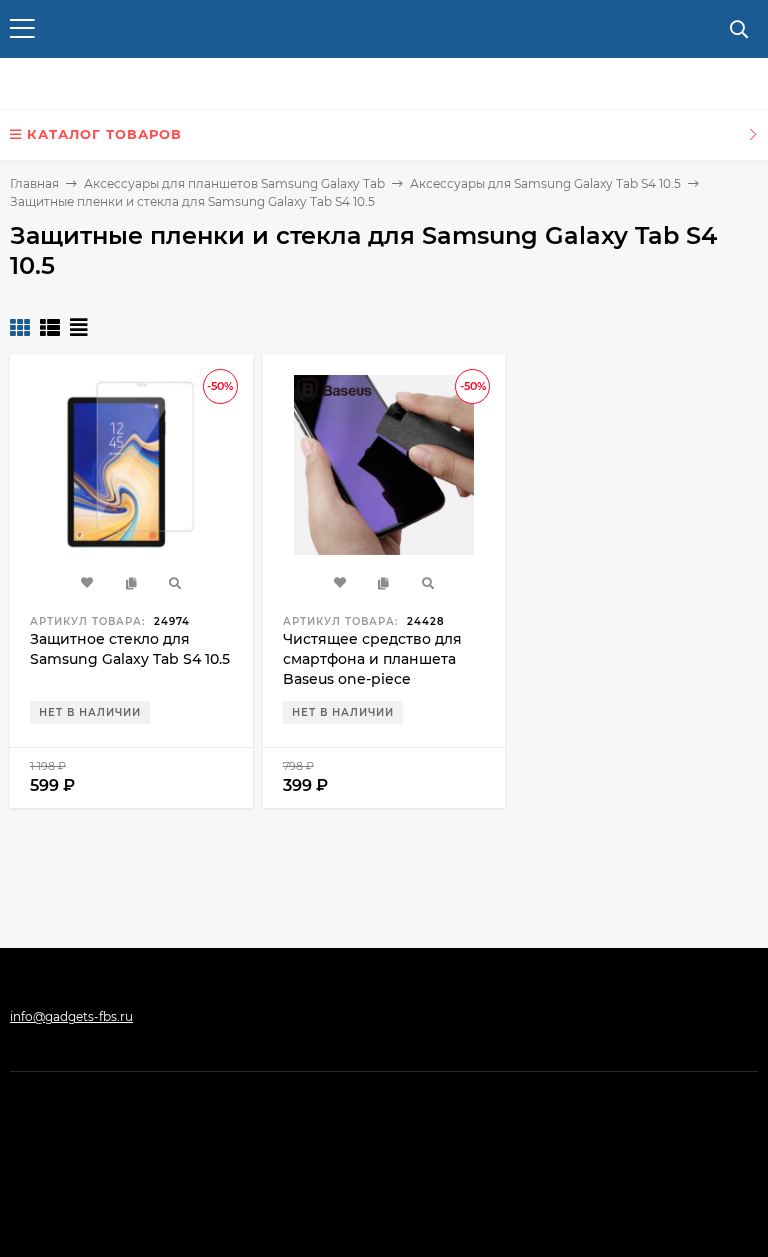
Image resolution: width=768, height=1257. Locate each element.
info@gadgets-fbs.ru (71, 1016)
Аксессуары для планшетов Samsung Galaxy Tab (234, 183)
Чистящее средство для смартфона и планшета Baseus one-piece (372, 659)
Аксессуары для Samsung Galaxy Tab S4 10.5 (545, 183)
